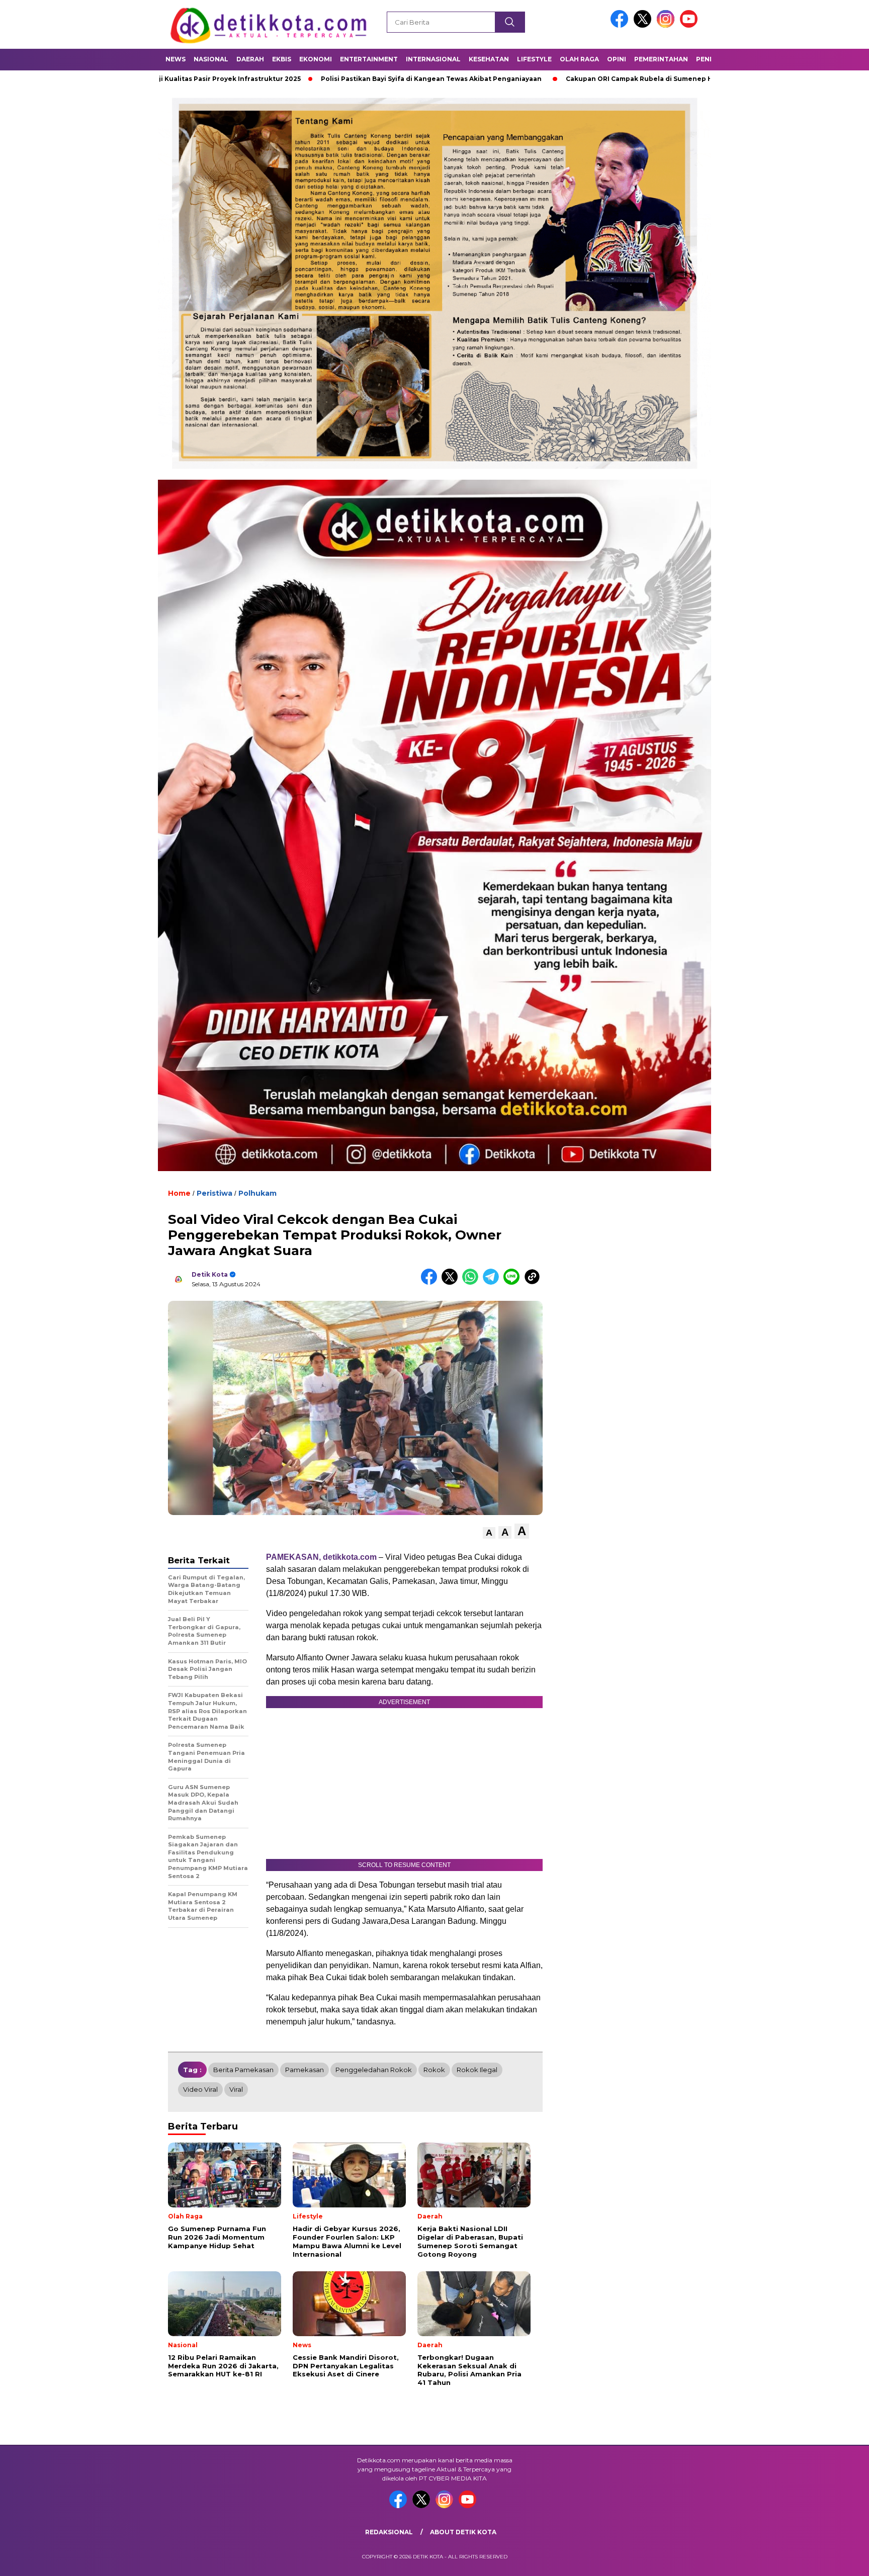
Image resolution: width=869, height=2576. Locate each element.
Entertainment (369, 59)
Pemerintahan (661, 59)
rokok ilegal (477, 2070)
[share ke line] (514, 1282)
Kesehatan (489, 59)
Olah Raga (579, 59)
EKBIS (282, 59)
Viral (236, 2089)
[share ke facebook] (431, 1282)
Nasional (211, 59)
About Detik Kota (463, 2532)
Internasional (433, 59)
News (176, 59)
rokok (434, 2070)
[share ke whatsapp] (472, 1282)
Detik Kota (210, 1274)
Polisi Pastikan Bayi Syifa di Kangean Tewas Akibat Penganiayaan (314, 79)
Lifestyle (534, 59)
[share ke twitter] (452, 1282)
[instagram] (667, 25)
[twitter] (644, 25)
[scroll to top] (835, 2560)
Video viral (200, 2089)
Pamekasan (305, 2070)
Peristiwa (214, 1193)
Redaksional (389, 2532)
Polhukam (257, 1193)
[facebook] (621, 25)
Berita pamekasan (243, 2070)
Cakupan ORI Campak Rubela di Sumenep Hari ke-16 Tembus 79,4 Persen (571, 79)
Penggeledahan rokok (374, 2070)
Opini (617, 59)
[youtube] (690, 25)
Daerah (250, 59)
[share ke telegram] (493, 1282)
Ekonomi (316, 59)
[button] (489, 1533)
